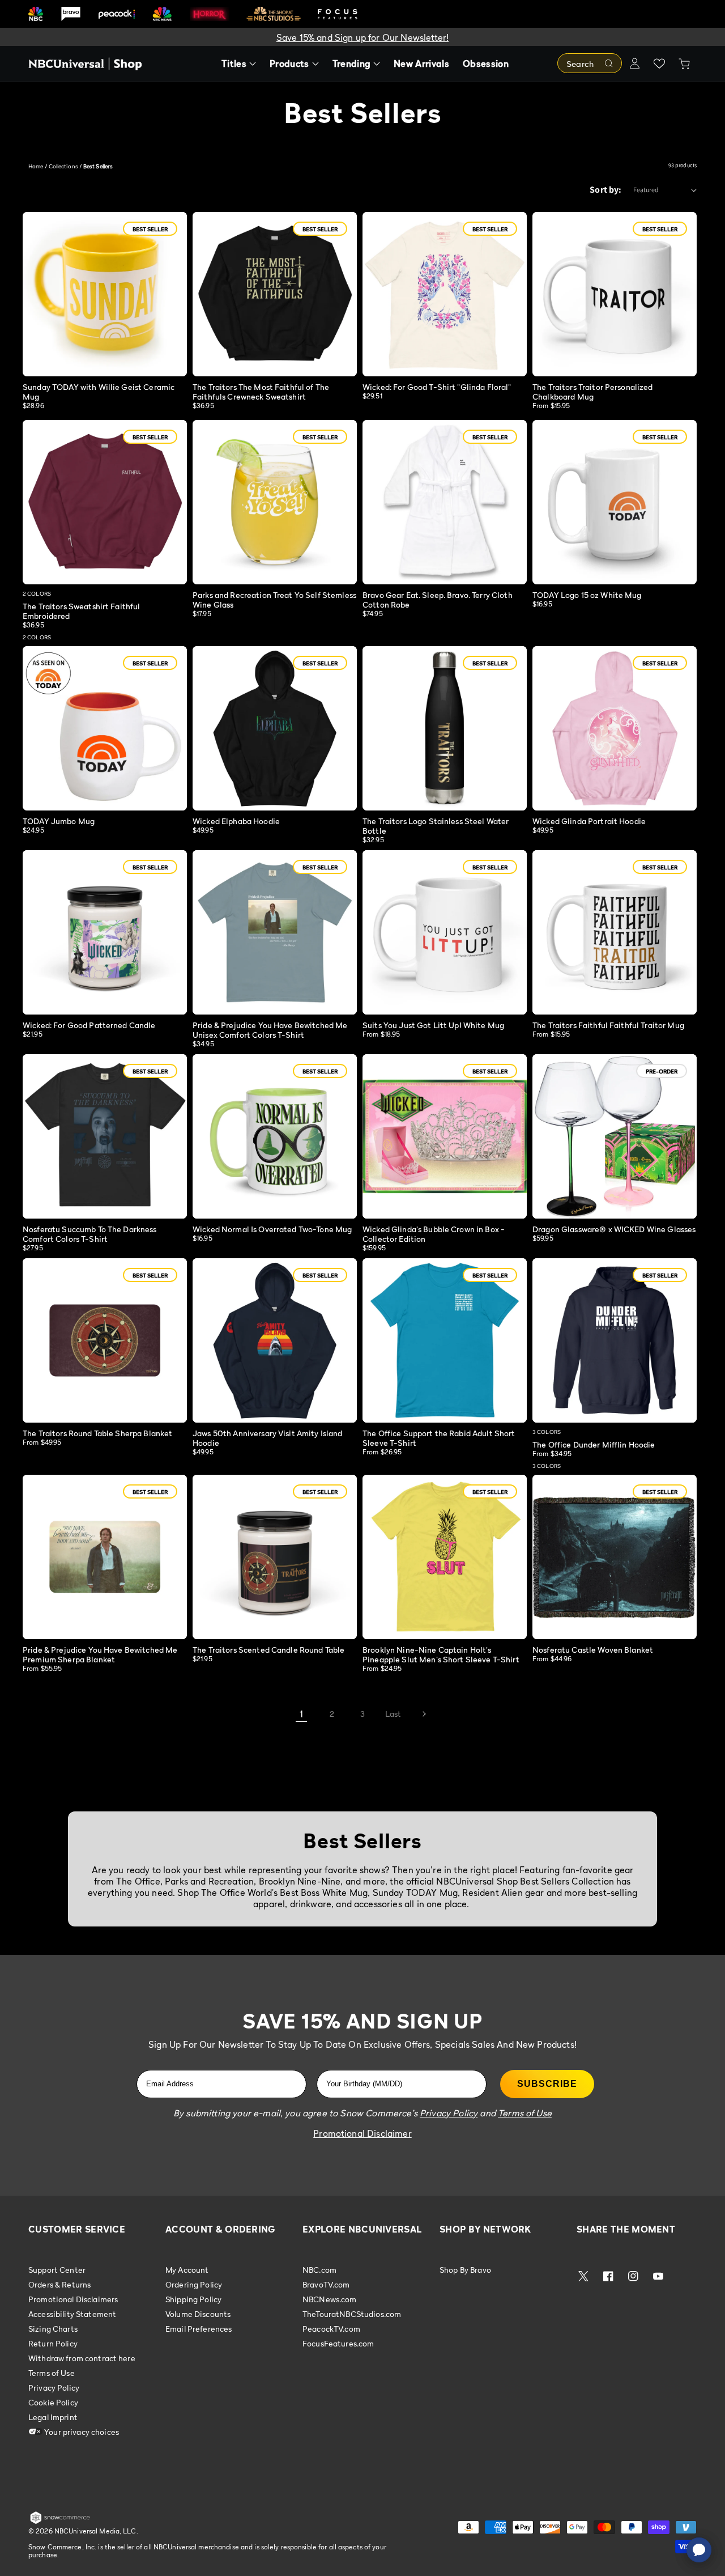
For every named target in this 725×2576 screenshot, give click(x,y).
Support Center (57, 2270)
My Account (187, 2270)
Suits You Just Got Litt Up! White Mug (433, 1025)
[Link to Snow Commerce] (60, 2522)
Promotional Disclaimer (362, 2133)
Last (393, 1714)
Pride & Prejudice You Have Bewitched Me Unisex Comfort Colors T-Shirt (270, 1030)
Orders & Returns (59, 2284)
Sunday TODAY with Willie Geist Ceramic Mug (99, 392)
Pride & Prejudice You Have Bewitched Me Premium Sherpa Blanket (100, 1654)
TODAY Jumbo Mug (59, 821)
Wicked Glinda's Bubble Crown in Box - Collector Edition (434, 1234)
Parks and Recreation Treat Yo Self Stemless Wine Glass (274, 600)
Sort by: (605, 190)
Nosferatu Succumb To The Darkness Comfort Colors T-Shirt (90, 1234)
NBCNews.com (330, 2299)
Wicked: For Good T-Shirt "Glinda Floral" (437, 387)
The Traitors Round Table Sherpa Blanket (97, 1433)
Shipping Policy (193, 2299)
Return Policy (53, 2343)
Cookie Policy (53, 2402)
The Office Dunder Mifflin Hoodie (594, 1444)
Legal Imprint (53, 2417)
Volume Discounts (198, 2314)
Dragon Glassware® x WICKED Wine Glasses (614, 1229)
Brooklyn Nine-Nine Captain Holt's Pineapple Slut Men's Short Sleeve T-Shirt (441, 1654)
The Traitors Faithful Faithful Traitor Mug (608, 1025)
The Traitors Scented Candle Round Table (268, 1650)
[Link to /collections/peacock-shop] (117, 14)
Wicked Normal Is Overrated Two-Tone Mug (272, 1229)
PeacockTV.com (331, 2329)
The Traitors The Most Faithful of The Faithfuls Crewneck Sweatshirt (261, 392)
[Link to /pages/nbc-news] (162, 14)
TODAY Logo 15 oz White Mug (587, 595)
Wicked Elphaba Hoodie (236, 821)
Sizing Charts (53, 2329)
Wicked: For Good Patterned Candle (89, 1025)
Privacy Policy (54, 2388)
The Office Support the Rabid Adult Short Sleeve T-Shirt (439, 1438)
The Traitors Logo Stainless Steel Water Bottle (436, 826)
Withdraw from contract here (82, 2358)
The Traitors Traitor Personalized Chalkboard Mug (593, 392)
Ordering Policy (194, 2284)
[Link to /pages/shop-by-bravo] (71, 14)
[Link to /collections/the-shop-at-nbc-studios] (274, 14)
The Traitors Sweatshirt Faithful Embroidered (81, 611)
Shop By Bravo (465, 2270)
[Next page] (424, 1714)
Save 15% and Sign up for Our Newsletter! (362, 37)
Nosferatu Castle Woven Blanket (593, 1650)
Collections (63, 166)
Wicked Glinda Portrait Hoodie (589, 821)
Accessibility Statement (72, 2314)
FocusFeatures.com (338, 2343)
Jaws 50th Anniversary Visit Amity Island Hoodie (268, 1438)
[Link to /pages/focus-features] (338, 14)
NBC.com (319, 2270)
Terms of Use (52, 2373)
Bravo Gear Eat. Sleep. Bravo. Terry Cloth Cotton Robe (438, 600)
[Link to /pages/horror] (210, 14)
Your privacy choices (81, 2432)
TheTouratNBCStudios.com (352, 2314)
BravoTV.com (326, 2284)
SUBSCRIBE (547, 2084)
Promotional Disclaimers (73, 2299)
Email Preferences (199, 2329)
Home (36, 166)
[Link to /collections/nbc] (36, 14)
